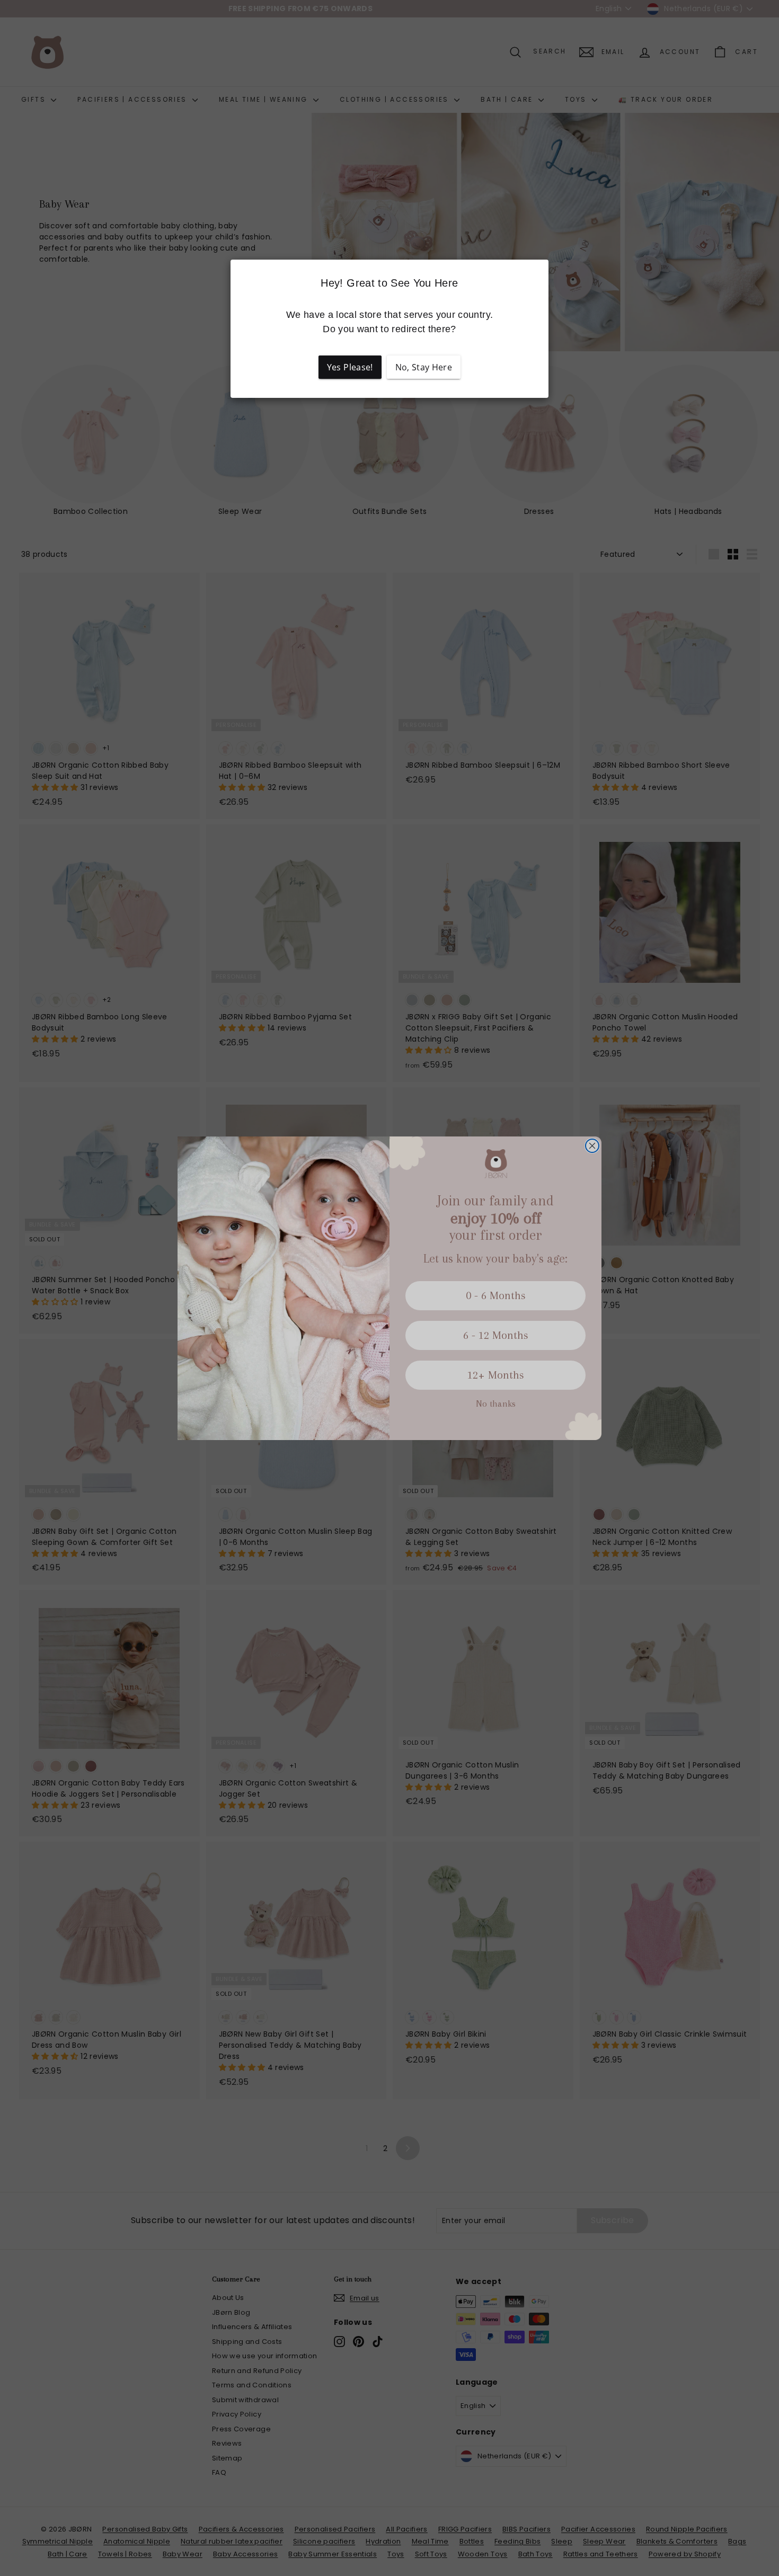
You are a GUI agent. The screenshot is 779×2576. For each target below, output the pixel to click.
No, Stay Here (424, 367)
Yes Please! (350, 367)
